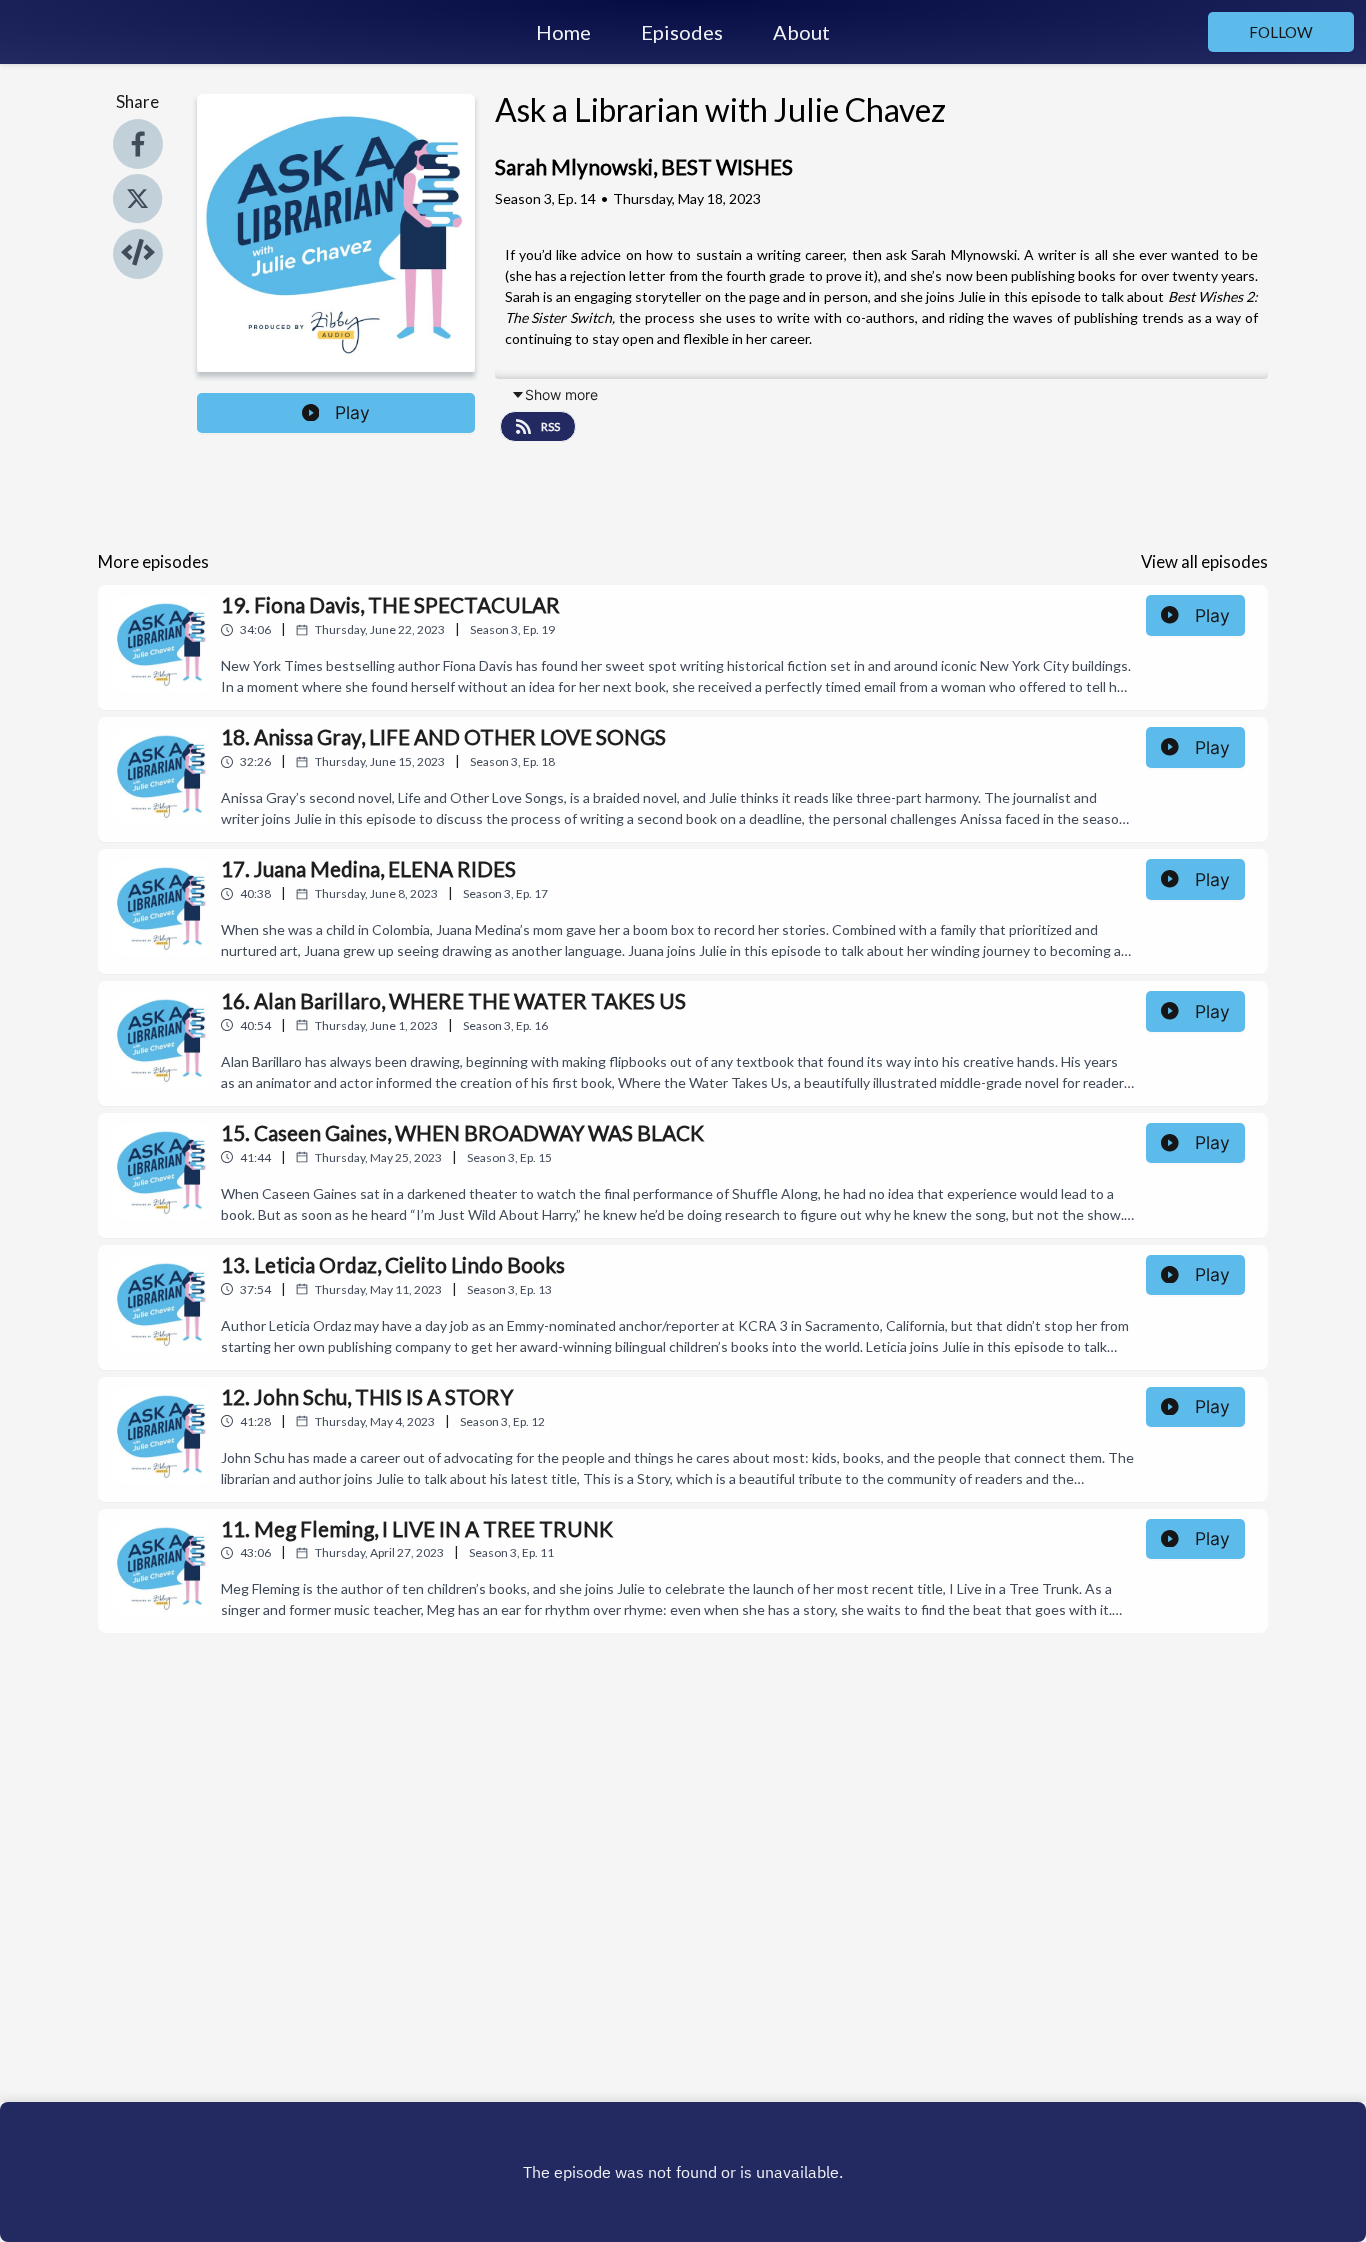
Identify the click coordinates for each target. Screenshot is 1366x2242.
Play (352, 412)
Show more (561, 394)
